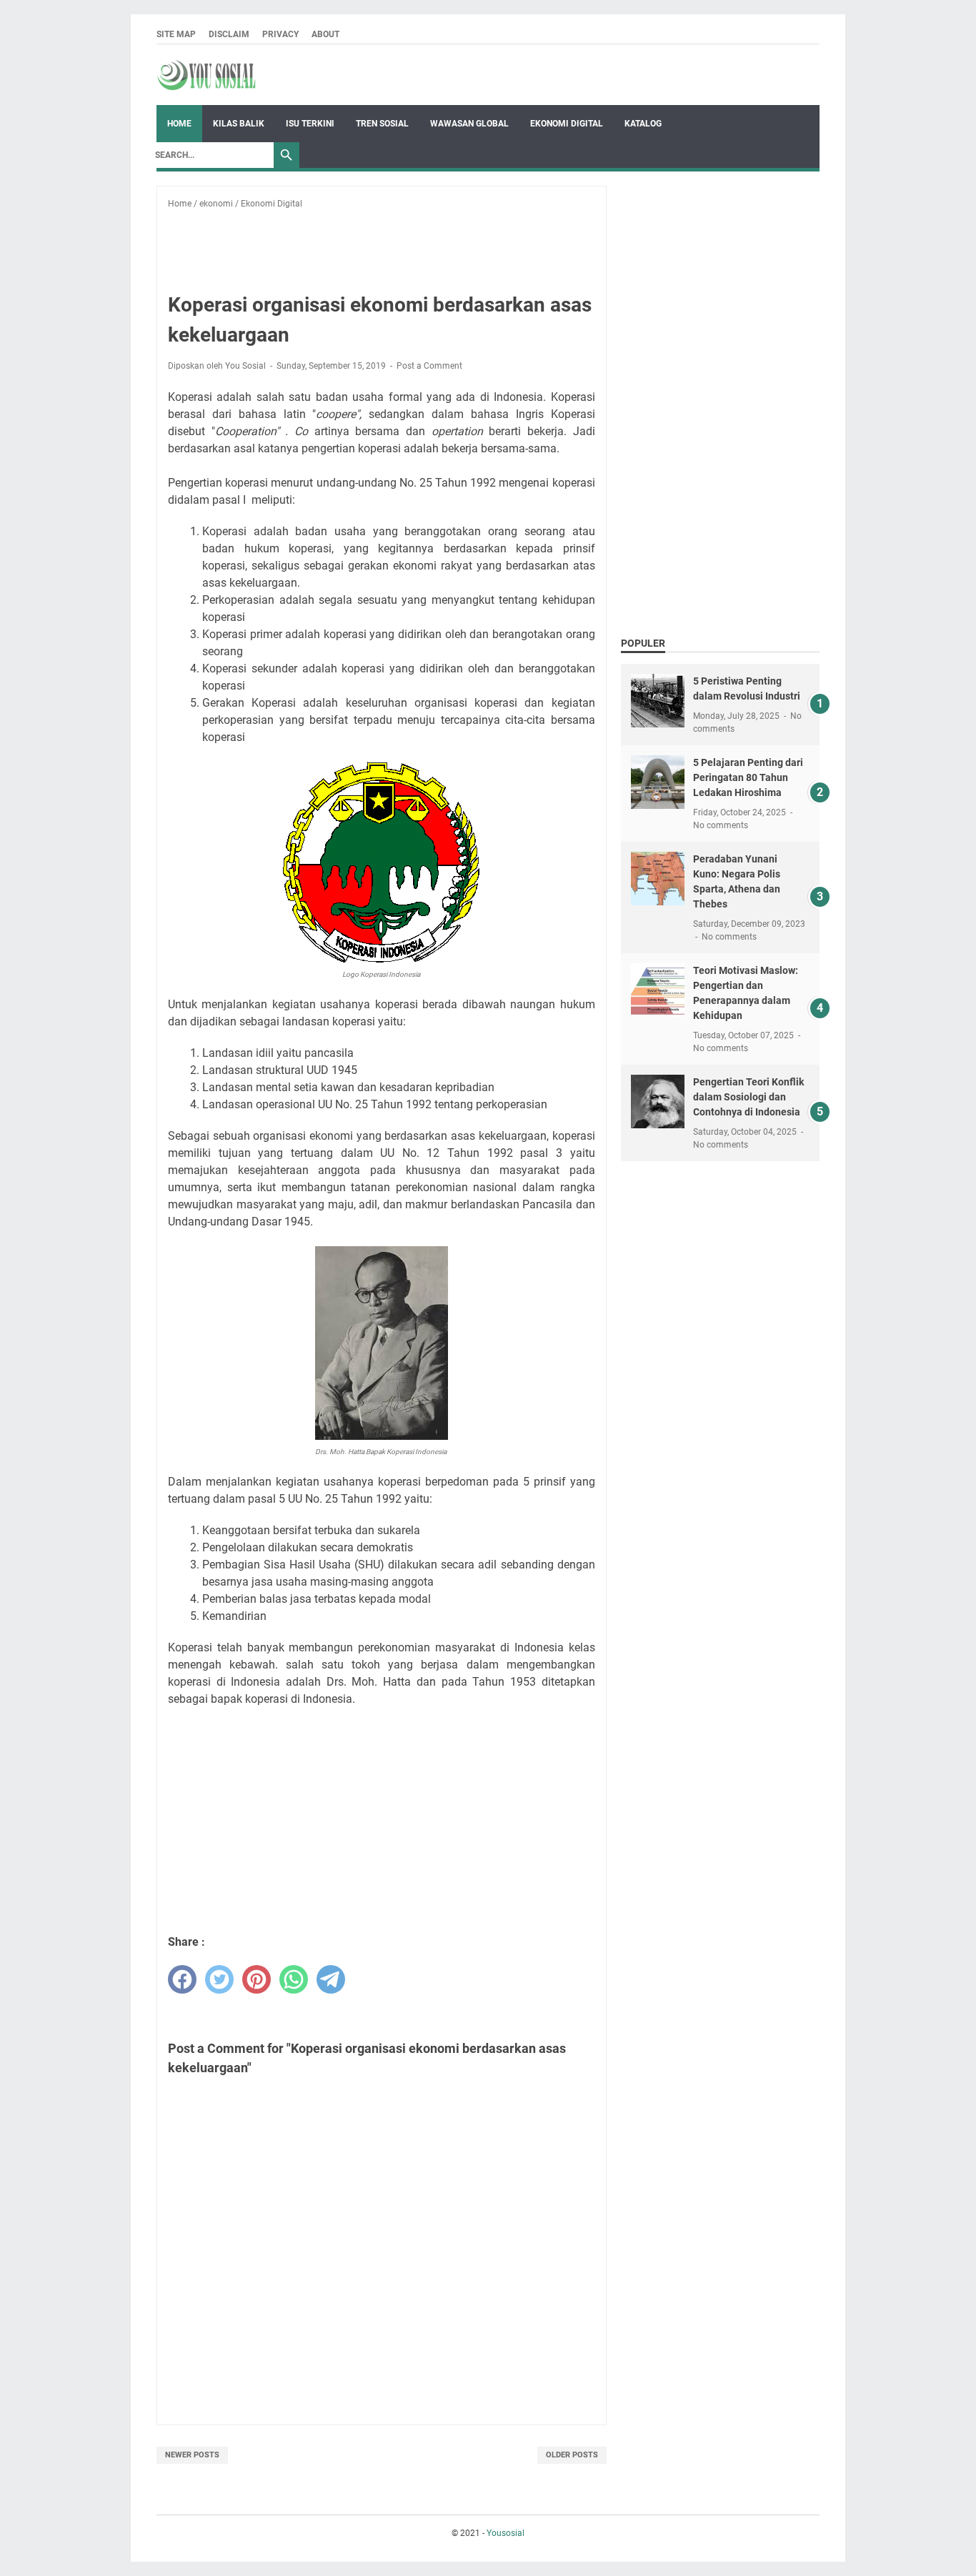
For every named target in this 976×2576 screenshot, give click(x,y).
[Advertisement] (417, 242)
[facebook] (182, 1979)
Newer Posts (192, 2455)
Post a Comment (429, 366)
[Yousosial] (206, 75)
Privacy (280, 34)
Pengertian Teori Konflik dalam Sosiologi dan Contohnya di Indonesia (748, 1097)
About (325, 34)
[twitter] (219, 1979)
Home (179, 124)
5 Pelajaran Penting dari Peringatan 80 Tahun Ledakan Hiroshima (748, 777)
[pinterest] (257, 1979)
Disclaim (229, 34)
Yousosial (506, 2533)
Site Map (176, 34)
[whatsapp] (294, 1979)
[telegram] (331, 1979)
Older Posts (572, 2455)
